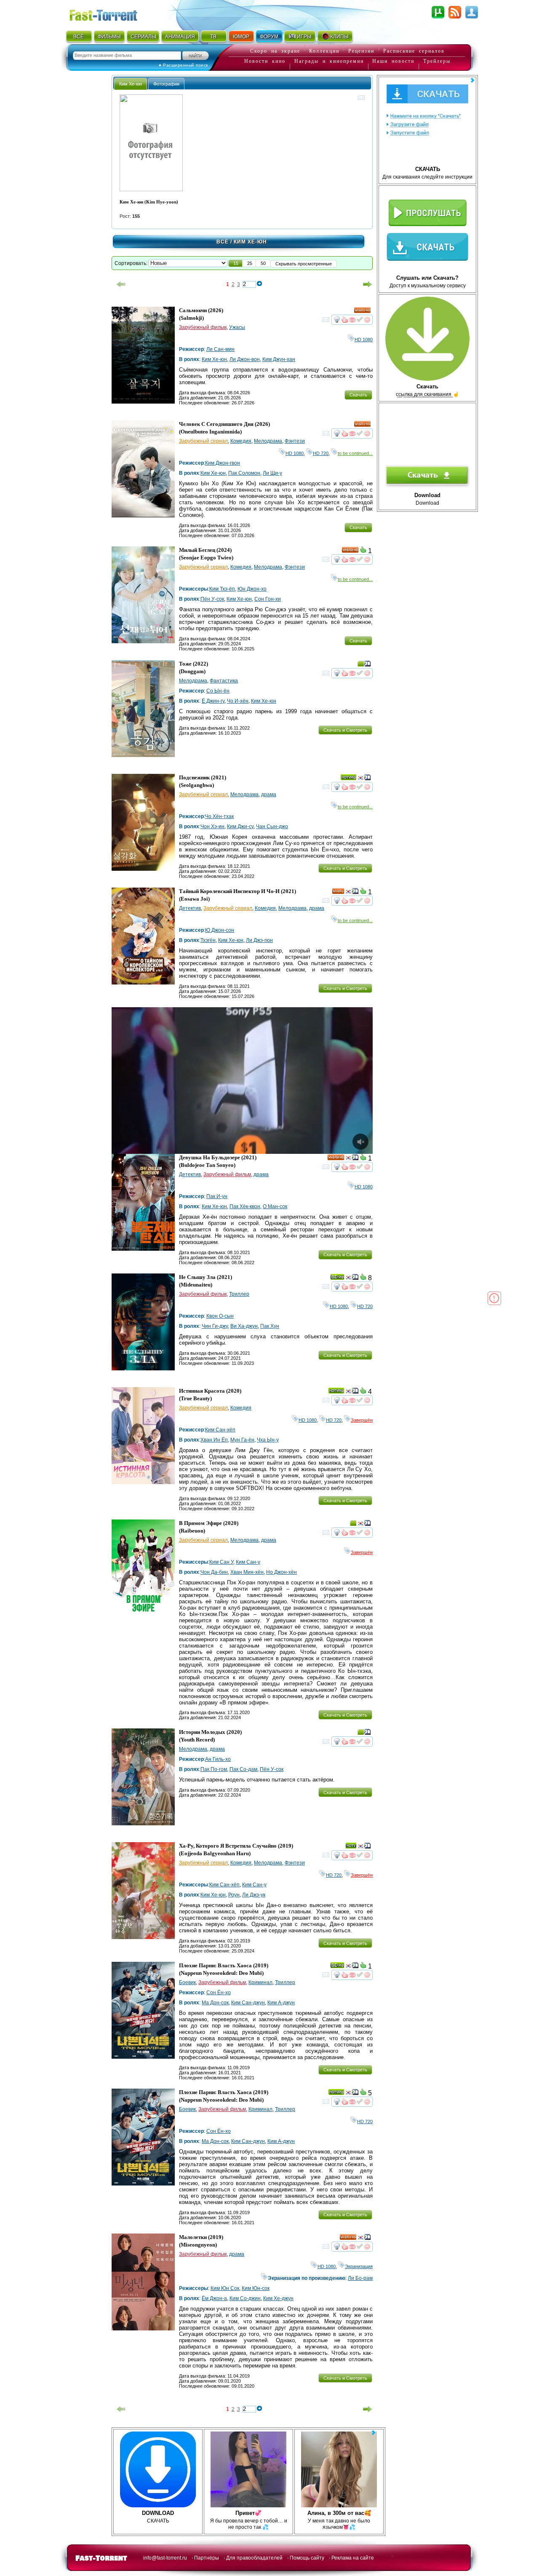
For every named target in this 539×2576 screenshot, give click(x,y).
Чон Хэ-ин (212, 827)
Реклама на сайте (353, 2558)
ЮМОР (241, 37)
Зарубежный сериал (203, 441)
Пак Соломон (244, 473)
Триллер (239, 1294)
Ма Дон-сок (215, 2003)
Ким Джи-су (240, 827)
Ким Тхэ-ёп (222, 589)
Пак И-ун (217, 1196)
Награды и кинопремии (329, 61)
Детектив (190, 908)
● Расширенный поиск (183, 65)
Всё (223, 242)
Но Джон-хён (282, 1572)
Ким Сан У (221, 1562)
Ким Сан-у (248, 1562)
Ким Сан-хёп (220, 1430)
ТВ (213, 37)
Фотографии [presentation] (166, 84)
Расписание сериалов (414, 51)
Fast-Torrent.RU (112, 14)
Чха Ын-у (268, 1440)
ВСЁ (79, 37)
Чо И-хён (238, 701)
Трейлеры (437, 61)
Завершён (362, 1420)
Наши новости (393, 61)
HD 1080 (364, 340)
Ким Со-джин (245, 2298)
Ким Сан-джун (248, 2003)
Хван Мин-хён (247, 1572)
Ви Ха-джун (244, 1326)
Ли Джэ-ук (254, 1895)
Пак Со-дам (243, 1769)
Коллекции (324, 51)
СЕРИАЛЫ (143, 37)
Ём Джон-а (214, 2298)
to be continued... (355, 453)
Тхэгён (208, 940)
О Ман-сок (275, 1206)
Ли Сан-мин (220, 349)
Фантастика (224, 681)
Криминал (260, 1982)
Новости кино (265, 61)
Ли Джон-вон (245, 359)
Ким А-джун (281, 2003)
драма (269, 794)
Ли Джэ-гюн (259, 940)
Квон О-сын (220, 1316)
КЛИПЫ (339, 37)
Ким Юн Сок (225, 2288)
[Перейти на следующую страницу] (368, 284)
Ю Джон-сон (220, 930)
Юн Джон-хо (252, 589)
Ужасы (237, 327)
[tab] (131, 84)
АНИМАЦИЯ (180, 37)
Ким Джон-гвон (223, 463)
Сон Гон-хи (268, 599)
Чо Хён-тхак (219, 816)
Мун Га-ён (242, 1440)
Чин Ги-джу (215, 1326)
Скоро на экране (275, 51)
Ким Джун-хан (279, 359)
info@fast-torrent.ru (165, 2558)
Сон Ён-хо (219, 1993)
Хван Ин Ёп (214, 1440)
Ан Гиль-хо (218, 1759)
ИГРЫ (304, 37)
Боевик (187, 1982)
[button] (236, 263)
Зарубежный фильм (203, 327)
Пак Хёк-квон (245, 1206)
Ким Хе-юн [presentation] (131, 84)
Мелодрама (268, 441)
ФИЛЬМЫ (109, 37)
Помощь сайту (307, 2558)
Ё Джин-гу (213, 701)
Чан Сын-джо (272, 827)
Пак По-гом (214, 1769)
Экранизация (359, 2266)
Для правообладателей (254, 2558)
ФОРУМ (269, 37)
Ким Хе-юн (214, 359)
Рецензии (361, 51)
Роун (234, 1895)
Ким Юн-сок (256, 2288)
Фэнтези (295, 441)
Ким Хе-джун (278, 2298)
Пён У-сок (212, 599)
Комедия (241, 441)
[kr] (360, 779)
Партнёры (207, 2558)
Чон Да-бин (214, 1572)
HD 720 (321, 453)
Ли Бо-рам (360, 2278)
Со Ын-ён (218, 691)
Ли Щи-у (272, 473)
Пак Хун (270, 1326)
